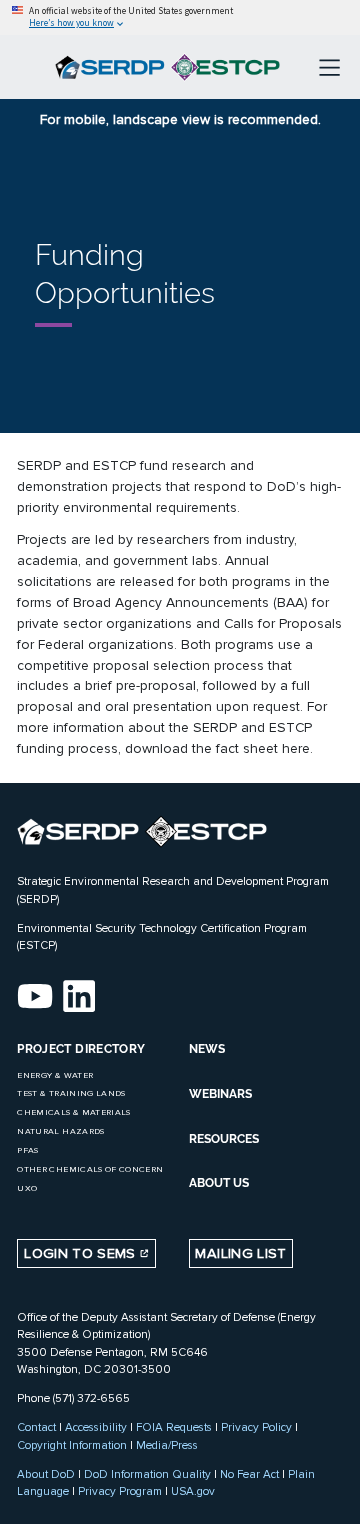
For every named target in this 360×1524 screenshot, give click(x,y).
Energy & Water (55, 1075)
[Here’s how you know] (180, 17)
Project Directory (81, 1049)
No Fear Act (249, 1474)
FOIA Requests (174, 1427)
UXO (27, 1188)
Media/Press (167, 1445)
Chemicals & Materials (73, 1112)
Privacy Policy (256, 1427)
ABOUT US (219, 1183)
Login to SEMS (82, 1253)
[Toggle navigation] (329, 67)
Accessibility (96, 1427)
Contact (36, 1427)
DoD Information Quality (147, 1474)
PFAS (27, 1150)
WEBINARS (220, 1094)
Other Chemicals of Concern (90, 1169)
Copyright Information (72, 1445)
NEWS (207, 1049)
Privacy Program (120, 1491)
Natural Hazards (60, 1131)
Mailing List (240, 1253)
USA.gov (193, 1491)
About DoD (46, 1474)
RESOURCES (224, 1139)
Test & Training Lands (71, 1093)
